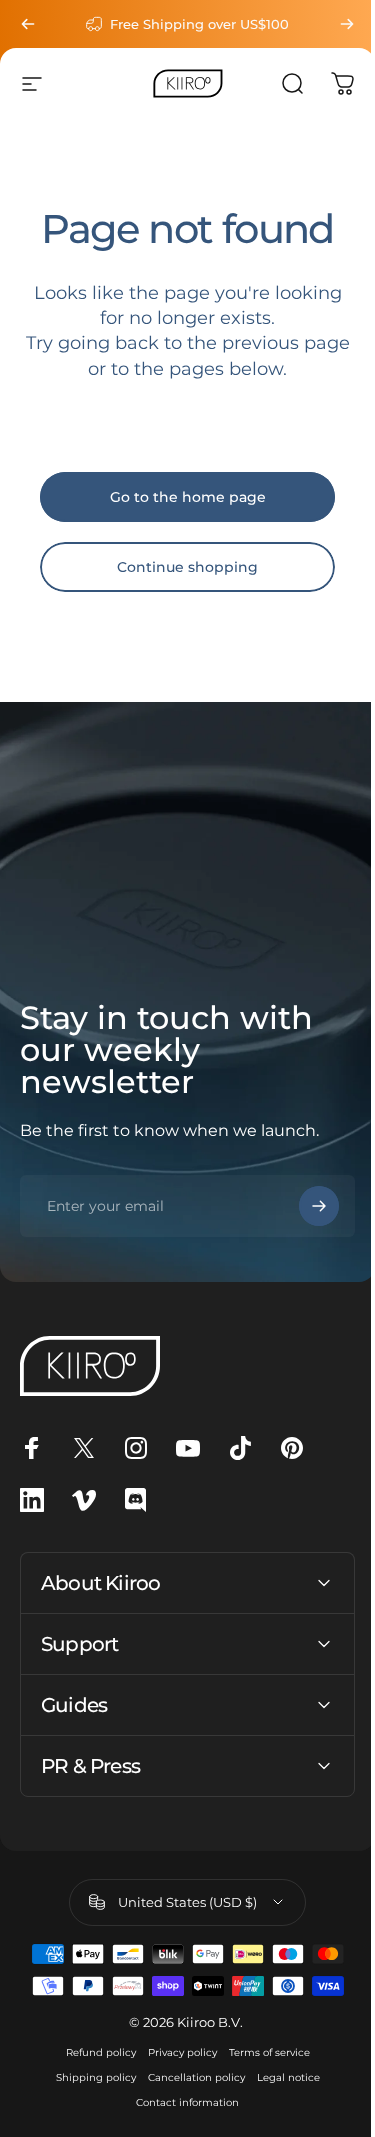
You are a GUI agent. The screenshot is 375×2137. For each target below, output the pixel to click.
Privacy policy (174, 2052)
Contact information (180, 2102)
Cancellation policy (188, 2077)
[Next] (332, 24)
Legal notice (280, 2077)
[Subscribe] (304, 1206)
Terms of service (261, 2052)
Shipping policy (88, 2077)
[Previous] (28, 24)
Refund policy (93, 2052)
